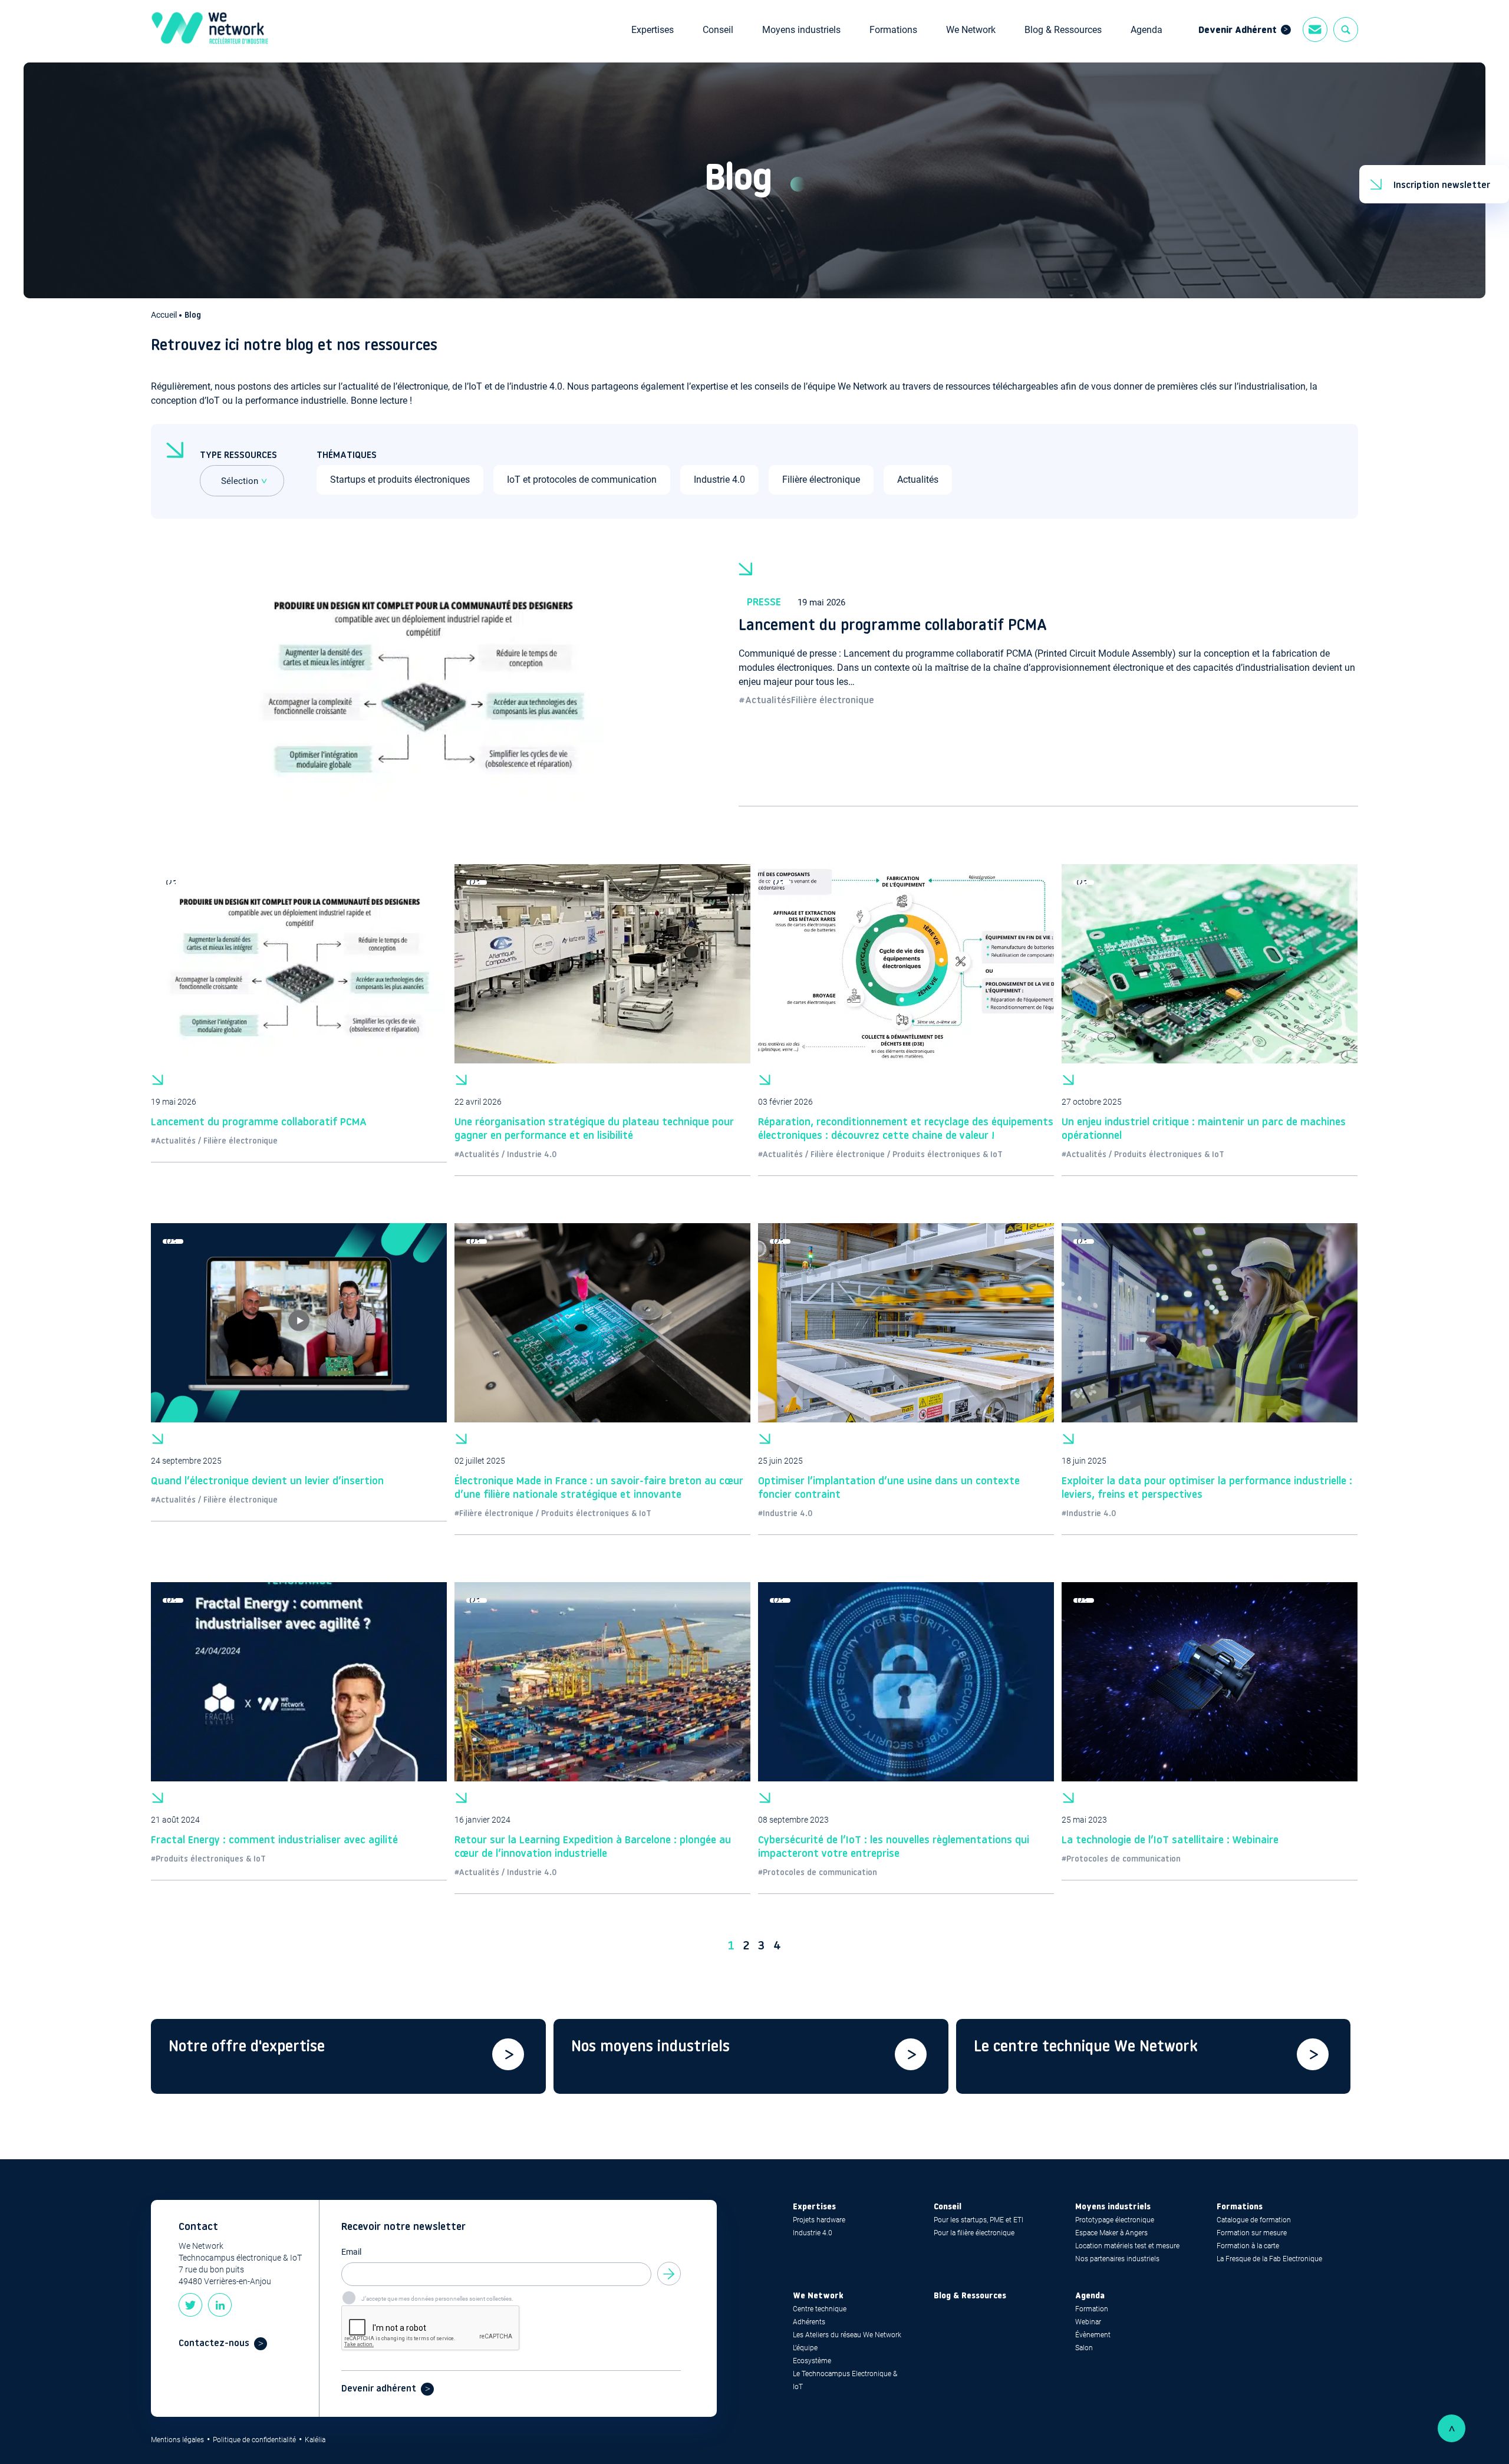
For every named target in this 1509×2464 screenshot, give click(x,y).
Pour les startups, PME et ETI (978, 2220)
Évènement (1093, 2335)
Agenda (1146, 30)
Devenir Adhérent (1238, 31)
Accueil (165, 315)
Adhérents (809, 2322)
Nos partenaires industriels (1117, 2259)
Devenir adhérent (379, 2389)
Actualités (918, 480)
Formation (1092, 2309)
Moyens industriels (801, 30)
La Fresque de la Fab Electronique (1269, 2259)
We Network (971, 30)
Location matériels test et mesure (1127, 2246)
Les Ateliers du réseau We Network (847, 2335)
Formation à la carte (1248, 2246)
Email (351, 2252)
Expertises (653, 30)
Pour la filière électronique (974, 2233)
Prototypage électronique (1115, 2220)
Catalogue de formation (1254, 2220)
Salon (1084, 2348)
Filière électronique (821, 480)
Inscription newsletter (1442, 186)
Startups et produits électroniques (400, 480)
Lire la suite (1048, 682)
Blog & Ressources (1063, 30)
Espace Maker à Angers (1111, 2233)
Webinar (1088, 2322)
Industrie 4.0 (719, 480)
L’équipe (805, 2348)
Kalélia (315, 2440)
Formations (893, 30)
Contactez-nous (214, 2344)
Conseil (718, 30)
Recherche (1346, 29)
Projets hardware (819, 2220)
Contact (1315, 29)
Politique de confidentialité (254, 2440)
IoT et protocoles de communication (582, 480)
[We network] (210, 30)
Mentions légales (177, 2440)
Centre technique (820, 2309)
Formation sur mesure (1252, 2233)
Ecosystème (812, 2361)
